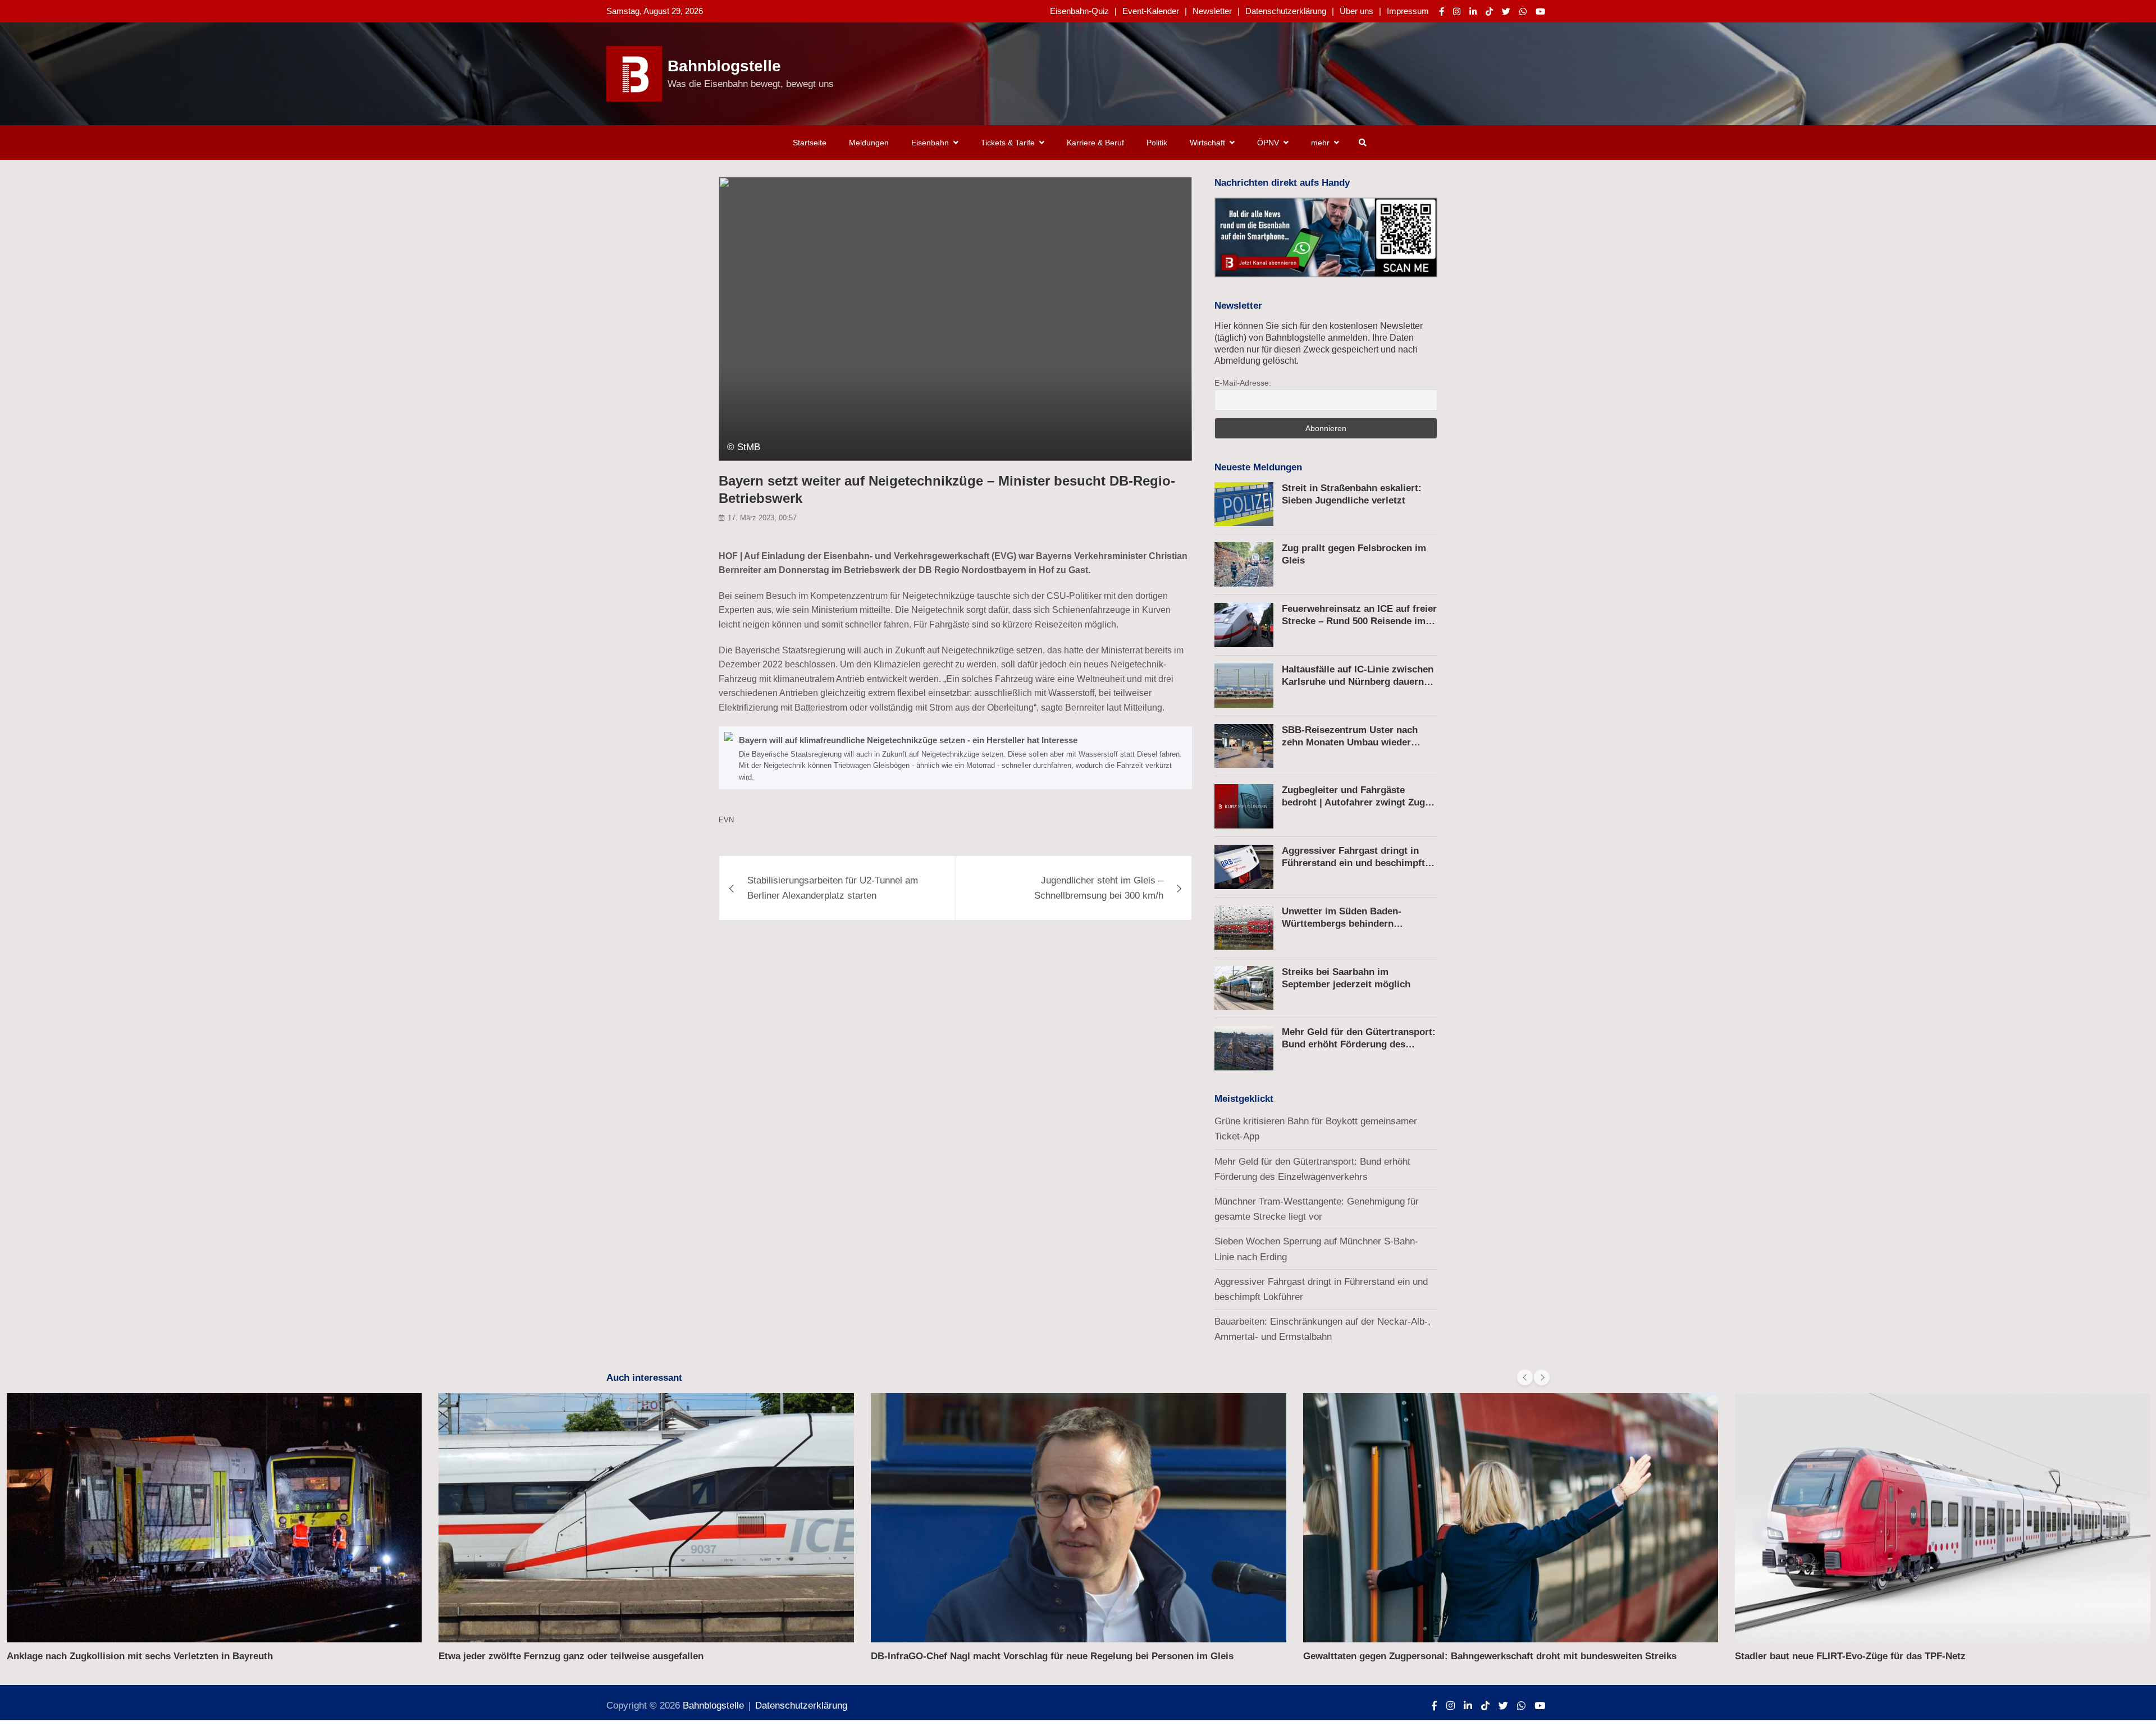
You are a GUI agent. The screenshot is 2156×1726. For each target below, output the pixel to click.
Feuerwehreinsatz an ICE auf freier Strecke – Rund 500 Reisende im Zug (1359, 621)
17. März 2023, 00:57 (762, 518)
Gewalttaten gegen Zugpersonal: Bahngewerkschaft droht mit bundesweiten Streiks (1490, 1656)
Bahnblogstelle (724, 66)
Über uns (1356, 11)
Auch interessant (644, 1378)
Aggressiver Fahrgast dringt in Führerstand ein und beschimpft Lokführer (1353, 863)
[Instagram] (1457, 12)
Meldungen (869, 143)
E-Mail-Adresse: (1243, 383)
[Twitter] (1506, 12)
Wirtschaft (1207, 143)
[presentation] (1525, 1377)
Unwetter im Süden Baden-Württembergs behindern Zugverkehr (1342, 924)
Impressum (1408, 11)
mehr (1320, 143)
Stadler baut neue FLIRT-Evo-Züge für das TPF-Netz (1850, 1656)
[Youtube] (1540, 12)
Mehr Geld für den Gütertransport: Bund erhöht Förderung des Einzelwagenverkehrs (1359, 1044)
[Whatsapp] (1523, 12)
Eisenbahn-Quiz (1079, 11)
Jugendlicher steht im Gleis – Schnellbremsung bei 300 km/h (1099, 888)
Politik (1157, 143)
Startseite (810, 143)
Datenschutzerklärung (1286, 11)
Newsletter (1212, 11)
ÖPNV (1268, 143)
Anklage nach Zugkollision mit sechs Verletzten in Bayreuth (140, 1656)
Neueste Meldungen (1258, 467)
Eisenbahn (930, 143)
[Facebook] (1442, 12)
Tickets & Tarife (1008, 143)
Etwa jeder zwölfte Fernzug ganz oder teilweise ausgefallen (571, 1656)
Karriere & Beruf (1095, 143)
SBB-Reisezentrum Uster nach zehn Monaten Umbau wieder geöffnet (1350, 742)
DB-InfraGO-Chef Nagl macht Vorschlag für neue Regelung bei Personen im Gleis (1052, 1656)
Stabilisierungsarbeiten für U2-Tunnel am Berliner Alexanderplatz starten (833, 888)
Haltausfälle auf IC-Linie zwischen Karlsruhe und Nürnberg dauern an (1358, 682)
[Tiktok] (1489, 12)
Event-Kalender (1151, 11)
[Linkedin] (1473, 12)
